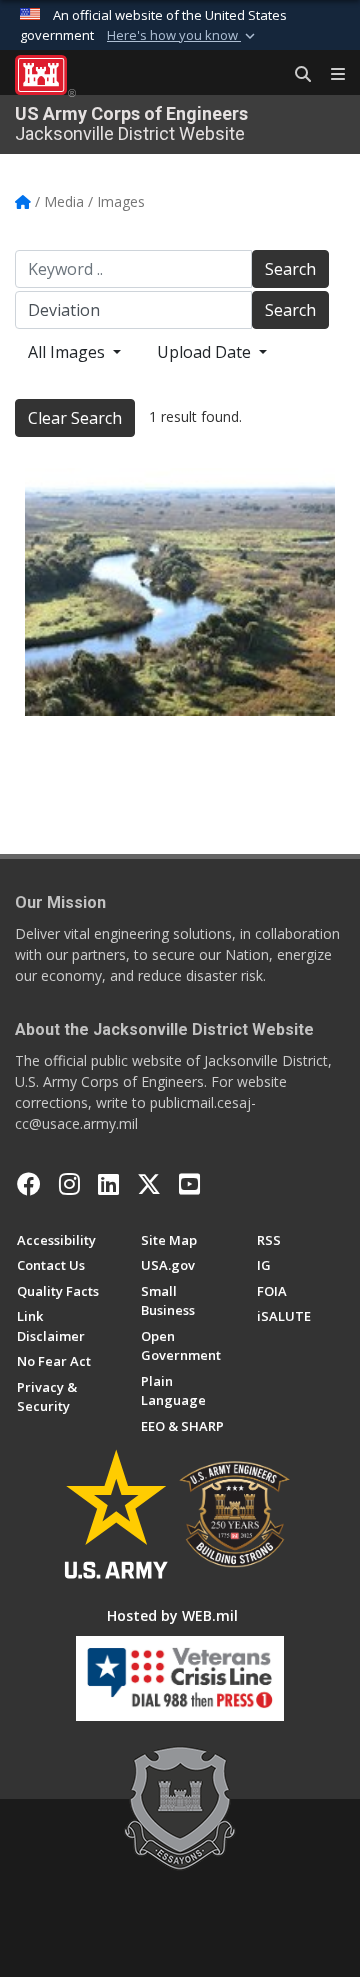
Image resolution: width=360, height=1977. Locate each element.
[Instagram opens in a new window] (69, 1184)
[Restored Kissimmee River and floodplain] (180, 592)
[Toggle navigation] (330, 75)
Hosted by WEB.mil (172, 1615)
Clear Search (75, 418)
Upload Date (206, 352)
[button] (183, 36)
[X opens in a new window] (149, 1184)
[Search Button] (296, 75)
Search (290, 269)
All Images (68, 352)
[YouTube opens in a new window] (189, 1184)
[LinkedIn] (108, 1184)
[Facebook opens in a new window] (29, 1184)
